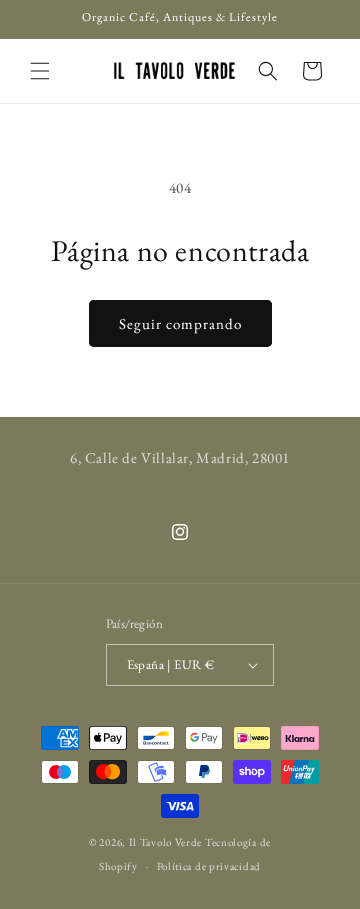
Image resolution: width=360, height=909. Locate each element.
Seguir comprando (180, 323)
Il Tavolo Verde (166, 842)
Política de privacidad (209, 866)
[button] (40, 71)
